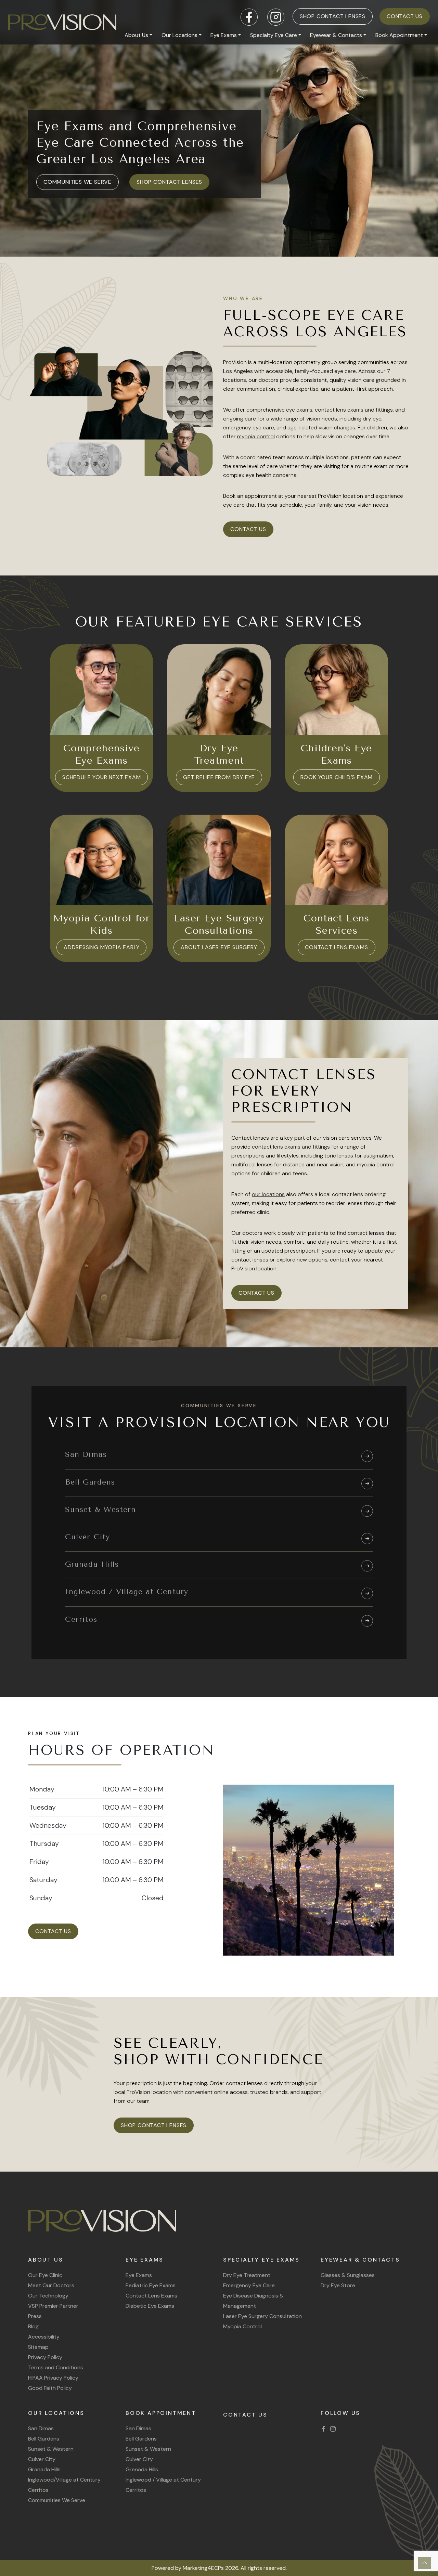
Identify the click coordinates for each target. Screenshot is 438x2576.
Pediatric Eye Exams (151, 2285)
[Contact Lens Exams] (337, 860)
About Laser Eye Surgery (219, 947)
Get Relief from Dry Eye (219, 777)
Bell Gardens (44, 2439)
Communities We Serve (78, 182)
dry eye (372, 419)
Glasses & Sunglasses (348, 2275)
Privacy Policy (45, 2357)
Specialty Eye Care (274, 35)
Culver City (42, 2459)
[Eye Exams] (101, 690)
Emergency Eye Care (249, 2285)
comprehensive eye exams (279, 410)
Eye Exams (224, 35)
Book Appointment (399, 35)
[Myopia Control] (101, 860)
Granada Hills (44, 2469)
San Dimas (41, 2428)
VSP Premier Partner (53, 2306)
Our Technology (48, 2296)
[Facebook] (323, 2428)
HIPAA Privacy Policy (53, 2378)
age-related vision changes (321, 428)
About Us (136, 35)
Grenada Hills (142, 2469)
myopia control (256, 436)
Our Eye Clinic (45, 2275)
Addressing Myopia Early (101, 947)
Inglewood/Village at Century (64, 2480)
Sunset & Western (51, 2449)
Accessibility (44, 2337)
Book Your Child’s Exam (337, 777)
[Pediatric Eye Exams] (337, 690)
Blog (33, 2326)
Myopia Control (242, 2326)
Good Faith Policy (50, 2388)
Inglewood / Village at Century (163, 2480)
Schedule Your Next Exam (101, 777)
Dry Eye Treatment (247, 2275)
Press (35, 2316)
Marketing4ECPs (203, 2568)
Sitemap (38, 2347)
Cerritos (38, 2490)
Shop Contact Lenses (333, 16)
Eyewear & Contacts (336, 35)
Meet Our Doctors (51, 2285)
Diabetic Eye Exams (150, 2306)
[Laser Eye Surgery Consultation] (219, 860)
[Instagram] (333, 2428)
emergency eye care (249, 428)
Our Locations (179, 35)
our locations (268, 1194)
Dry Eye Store (338, 2285)
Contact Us (405, 16)
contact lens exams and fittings (354, 410)
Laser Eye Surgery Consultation (262, 2316)
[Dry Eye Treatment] (219, 690)
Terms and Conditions (56, 2367)
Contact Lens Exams (336, 947)
